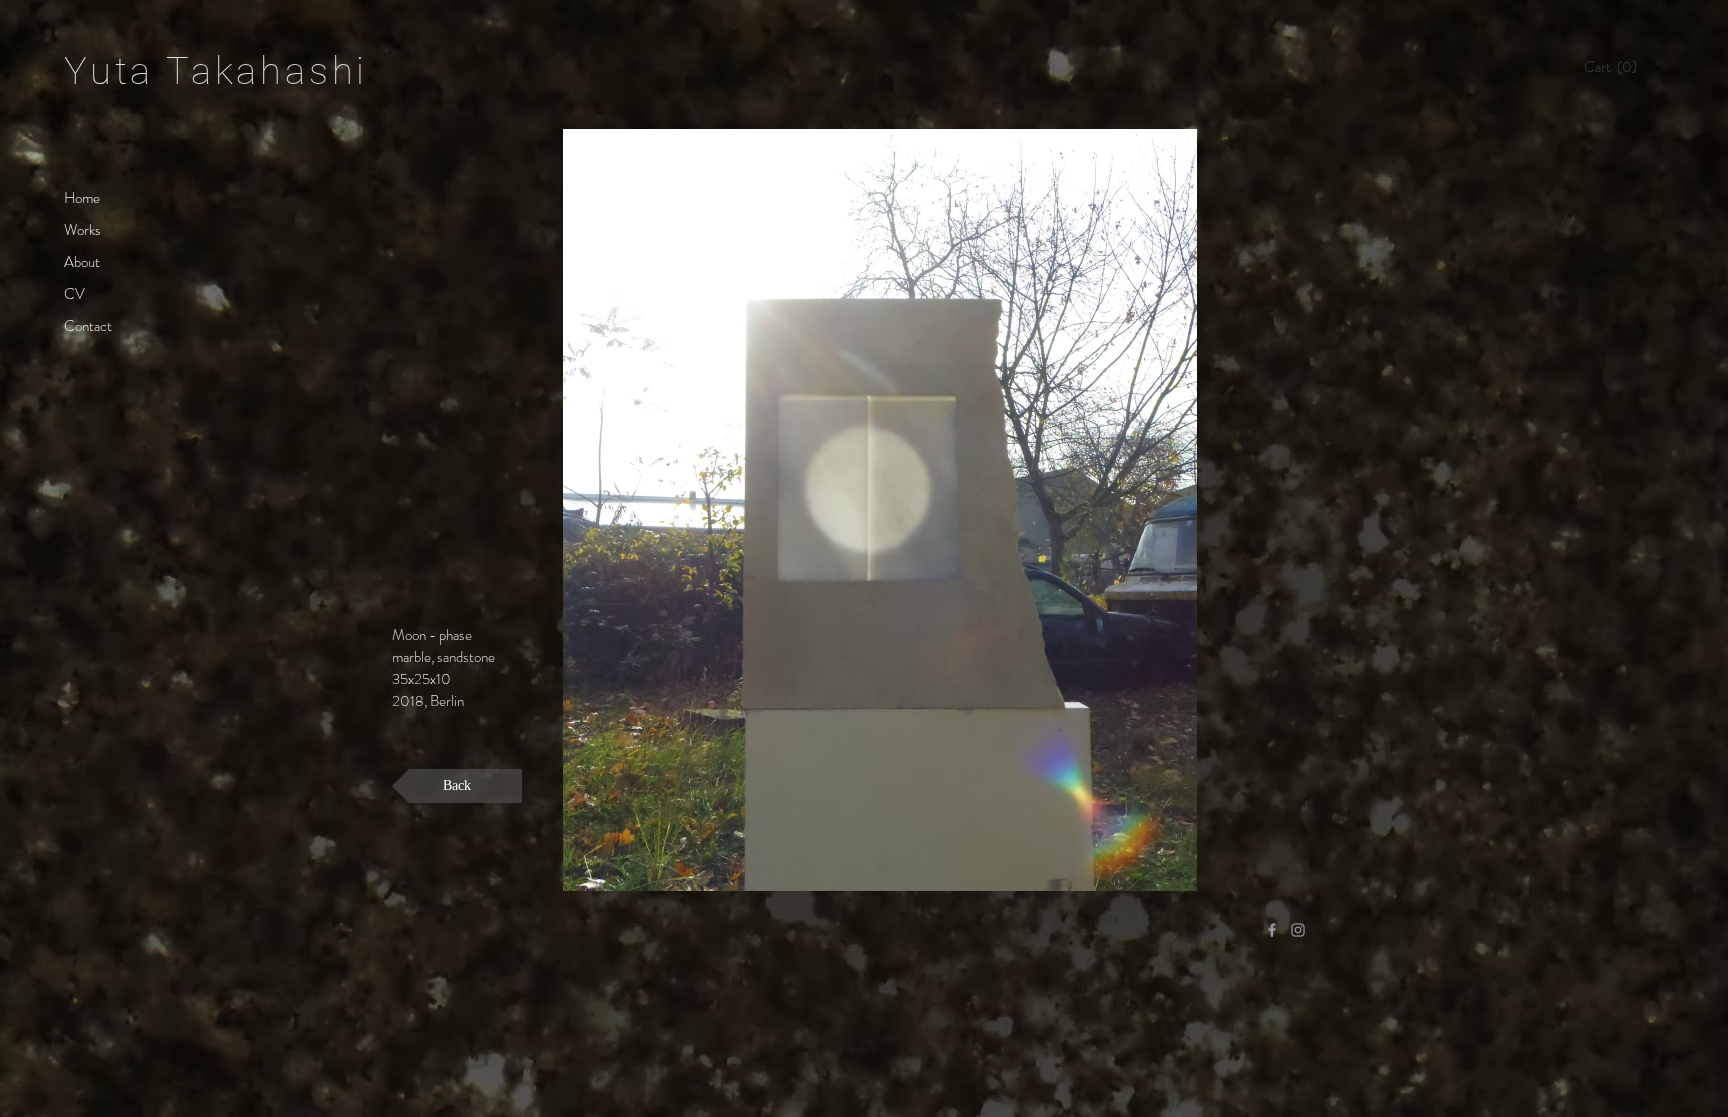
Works (82, 230)
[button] (1616, 67)
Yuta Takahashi (216, 71)
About (82, 262)
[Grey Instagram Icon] (1298, 930)
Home (82, 198)
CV (74, 294)
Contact (88, 326)
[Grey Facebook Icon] (1272, 930)
